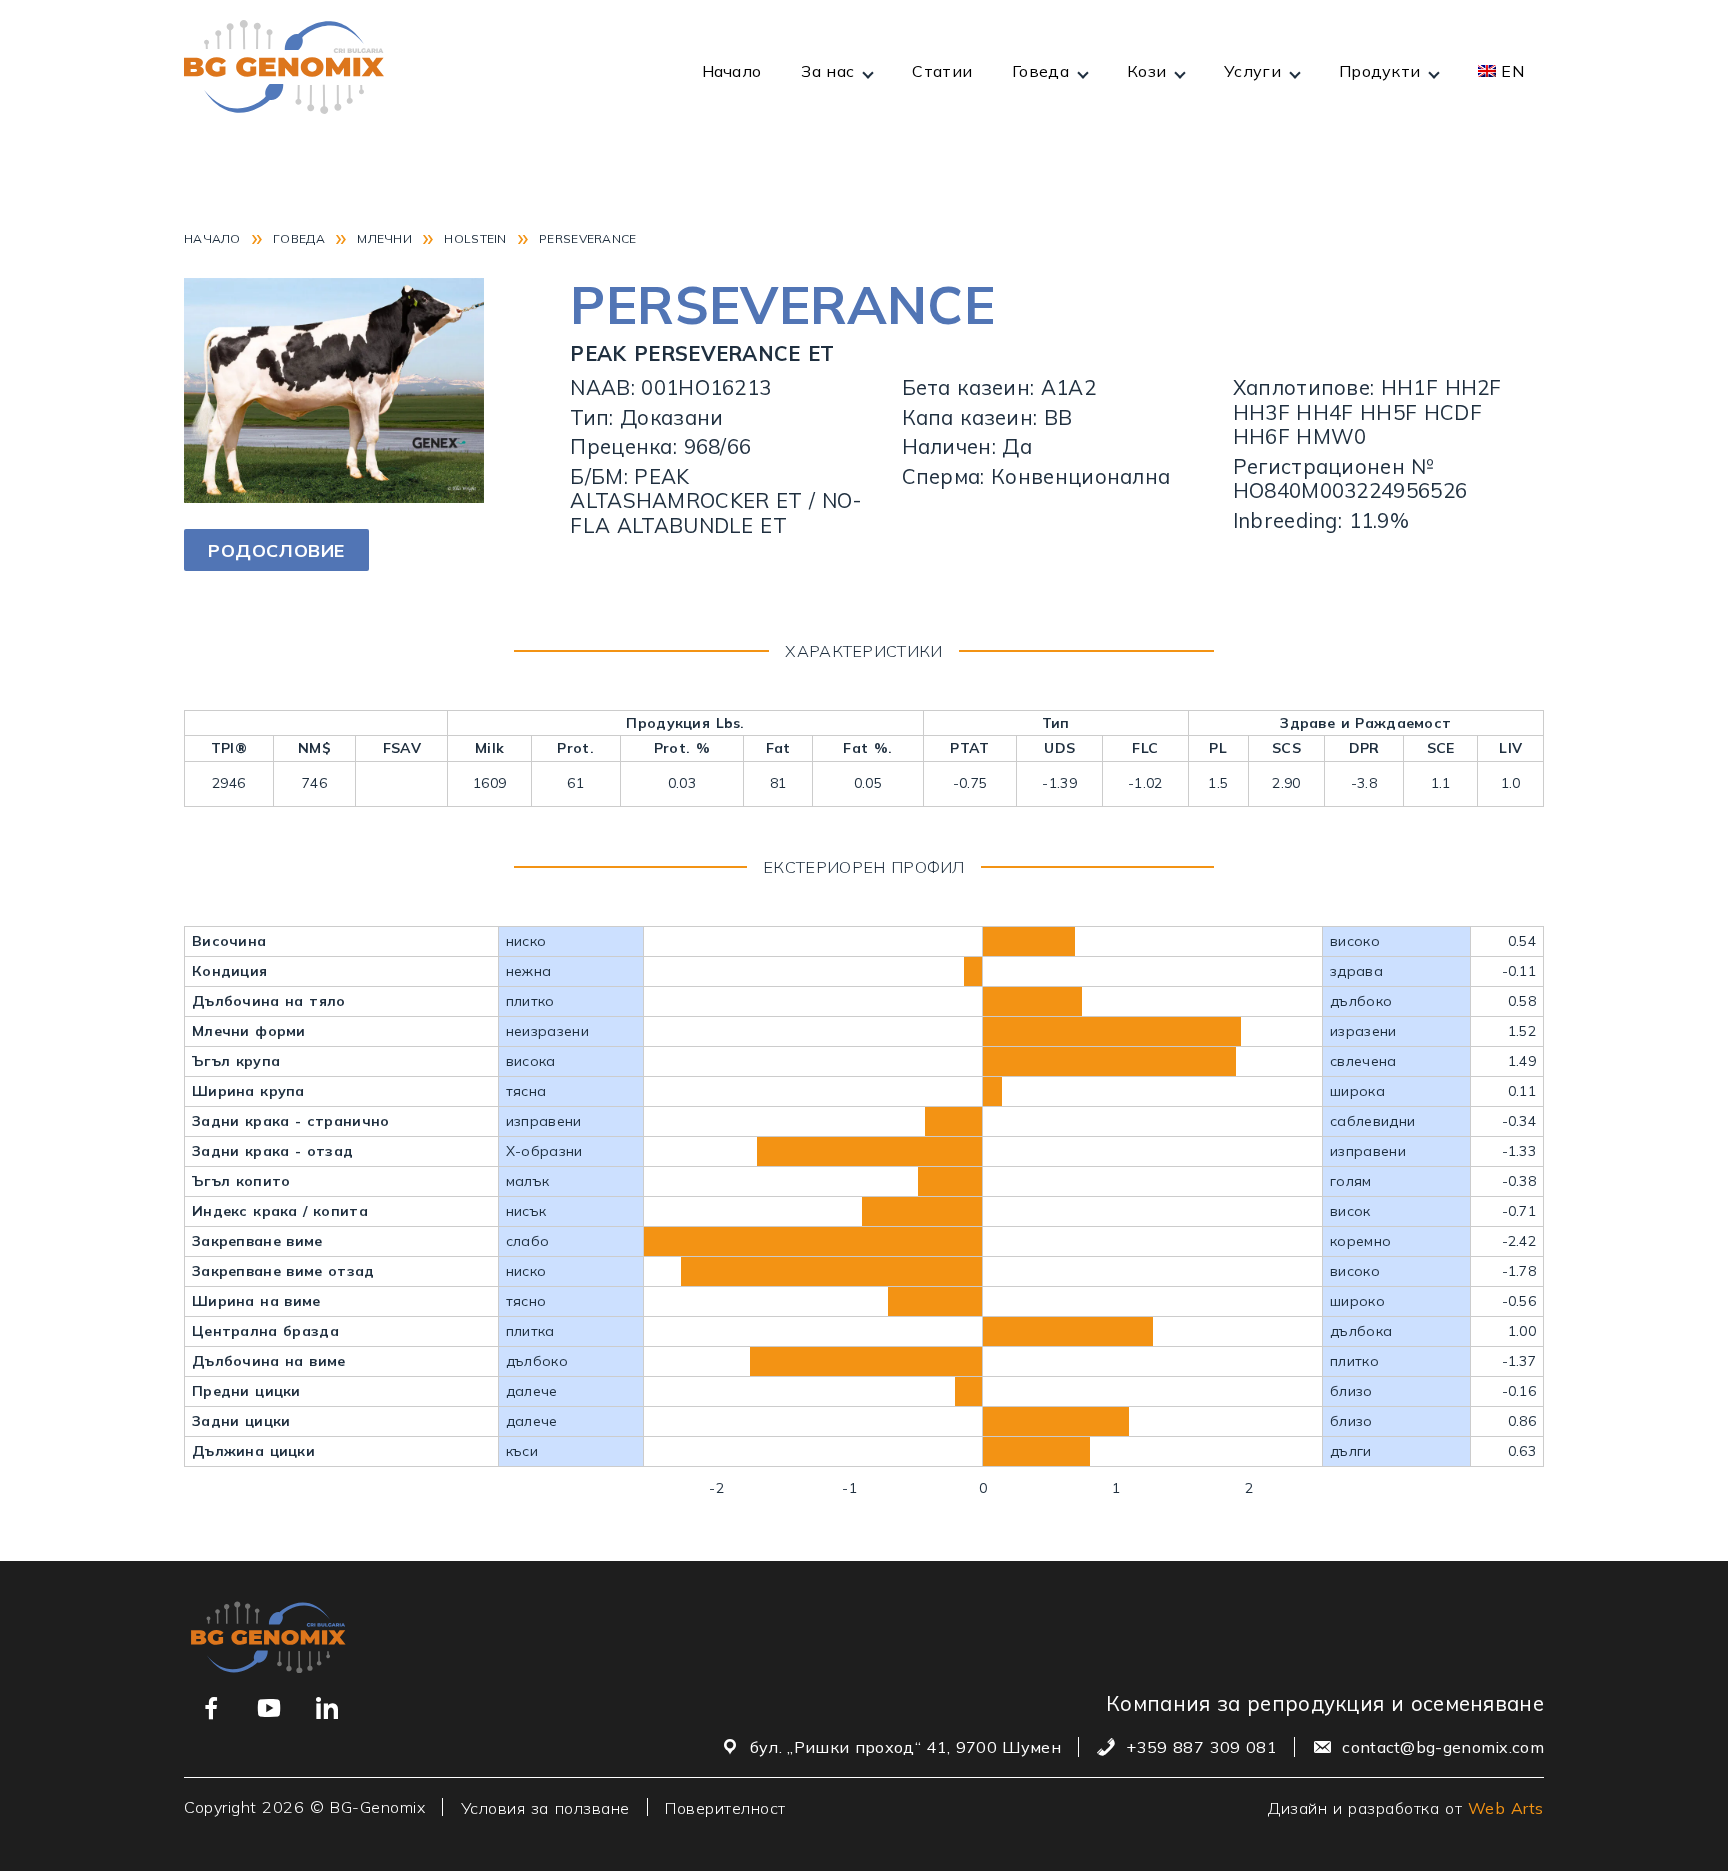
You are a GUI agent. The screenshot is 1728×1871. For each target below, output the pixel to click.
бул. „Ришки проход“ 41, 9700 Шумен (905, 1747)
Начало (732, 71)
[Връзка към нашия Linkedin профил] (327, 1708)
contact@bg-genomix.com (1443, 1747)
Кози (1146, 71)
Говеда (1040, 71)
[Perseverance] (334, 495)
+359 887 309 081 (1201, 1747)
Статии (942, 71)
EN (1512, 71)
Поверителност (725, 1807)
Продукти (1379, 71)
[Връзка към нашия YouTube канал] (269, 1708)
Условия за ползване (545, 1807)
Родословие (276, 550)
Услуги (1252, 71)
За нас (827, 71)
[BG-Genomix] (284, 70)
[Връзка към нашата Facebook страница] (211, 1708)
